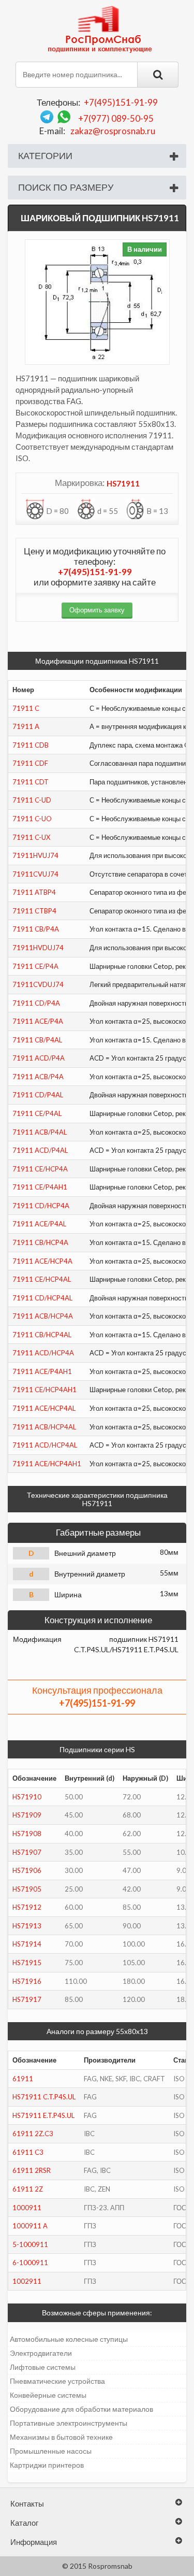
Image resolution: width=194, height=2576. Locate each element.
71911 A (26, 726)
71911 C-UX (31, 837)
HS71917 (27, 1999)
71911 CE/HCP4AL (42, 1279)
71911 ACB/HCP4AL (44, 1427)
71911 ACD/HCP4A (43, 1353)
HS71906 (27, 1870)
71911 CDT (31, 782)
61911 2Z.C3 (33, 2134)
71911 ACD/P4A (39, 1058)
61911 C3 (28, 2152)
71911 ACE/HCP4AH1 (47, 1464)
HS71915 (27, 1963)
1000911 (27, 2208)
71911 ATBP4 (34, 892)
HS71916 (27, 1981)
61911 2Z (28, 2189)
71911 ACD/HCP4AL (45, 1445)
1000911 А (30, 2226)
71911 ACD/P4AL (40, 1150)
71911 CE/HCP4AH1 (44, 1390)
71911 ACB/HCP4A (43, 1316)
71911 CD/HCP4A (41, 1206)
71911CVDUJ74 (38, 984)
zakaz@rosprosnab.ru (113, 131)
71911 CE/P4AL (37, 1113)
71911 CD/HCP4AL (42, 1298)
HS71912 (27, 1907)
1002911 (27, 2281)
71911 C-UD (32, 800)
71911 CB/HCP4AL (42, 1335)
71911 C (26, 708)
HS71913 (27, 1926)
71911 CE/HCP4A (40, 1169)
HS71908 (27, 1834)
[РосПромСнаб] (101, 28)
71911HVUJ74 (35, 855)
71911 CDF (30, 763)
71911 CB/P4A (36, 929)
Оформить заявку (97, 610)
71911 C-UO (32, 819)
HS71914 (27, 1944)
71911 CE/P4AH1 (40, 1187)
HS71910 (27, 1797)
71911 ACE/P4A (38, 1021)
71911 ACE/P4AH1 (42, 1371)
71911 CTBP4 (34, 911)
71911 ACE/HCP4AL (44, 1408)
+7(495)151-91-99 (121, 102)
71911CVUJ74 (35, 874)
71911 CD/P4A (36, 1003)
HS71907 (27, 1852)
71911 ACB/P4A (38, 1077)
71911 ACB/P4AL (40, 1132)
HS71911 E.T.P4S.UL (43, 2115)
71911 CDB (31, 745)
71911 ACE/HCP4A (42, 1261)
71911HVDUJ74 (38, 948)
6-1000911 (30, 2263)
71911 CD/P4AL (38, 1095)
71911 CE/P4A (35, 966)
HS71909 (27, 1815)
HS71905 (27, 1889)
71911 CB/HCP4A (40, 1242)
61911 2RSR (32, 2170)
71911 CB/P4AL (37, 1040)
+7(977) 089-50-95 (116, 118)
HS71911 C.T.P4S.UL (44, 2097)
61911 (23, 2079)
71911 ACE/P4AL (39, 1224)
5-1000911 (30, 2244)
